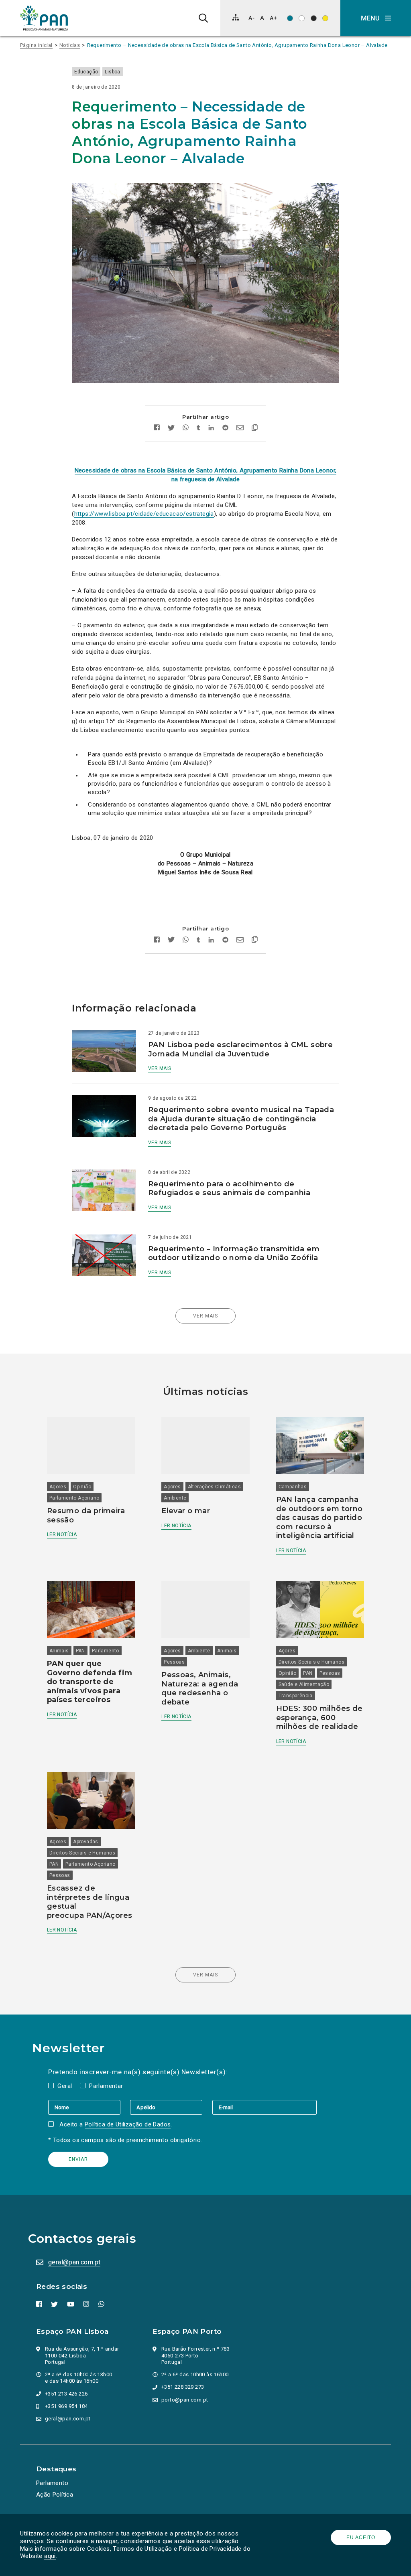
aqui (50, 2556)
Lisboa (112, 72)
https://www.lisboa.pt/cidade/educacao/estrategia (144, 514)
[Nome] (89, 2107)
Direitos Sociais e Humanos (311, 1662)
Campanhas (293, 1487)
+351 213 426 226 (66, 2394)
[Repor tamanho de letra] (262, 18)
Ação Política (55, 2495)
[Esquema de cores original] (290, 18)
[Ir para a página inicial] (44, 18)
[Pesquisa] (203, 18)
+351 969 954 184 (66, 2406)
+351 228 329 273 (183, 2387)
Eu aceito (361, 2537)
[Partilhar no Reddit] (225, 429)
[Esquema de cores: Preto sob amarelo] (325, 18)
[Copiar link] (255, 429)
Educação (86, 72)
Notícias (70, 45)
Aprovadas (86, 1842)
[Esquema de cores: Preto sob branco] (302, 18)
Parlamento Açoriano (74, 1498)
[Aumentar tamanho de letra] (273, 18)
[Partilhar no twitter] (171, 429)
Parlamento (106, 1651)
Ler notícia (62, 1534)
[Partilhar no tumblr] (198, 429)
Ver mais (160, 1068)
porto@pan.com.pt (185, 2400)
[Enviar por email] (240, 429)
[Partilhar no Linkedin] (211, 429)
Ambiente (175, 1498)
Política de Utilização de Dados (128, 2124)
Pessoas (174, 1662)
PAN (80, 1651)
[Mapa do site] (236, 17)
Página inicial (36, 45)
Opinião (82, 1487)
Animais (59, 1651)
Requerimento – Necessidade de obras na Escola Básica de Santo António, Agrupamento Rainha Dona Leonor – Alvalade (237, 45)
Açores (58, 1487)
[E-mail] (265, 2107)
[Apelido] (171, 2107)
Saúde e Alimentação (304, 1684)
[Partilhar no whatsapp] (186, 429)
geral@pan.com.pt (74, 2262)
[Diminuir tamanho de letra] (251, 18)
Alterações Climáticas (214, 1487)
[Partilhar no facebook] (157, 429)
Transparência (296, 1696)
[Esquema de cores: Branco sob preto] (314, 18)
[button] (376, 18)
